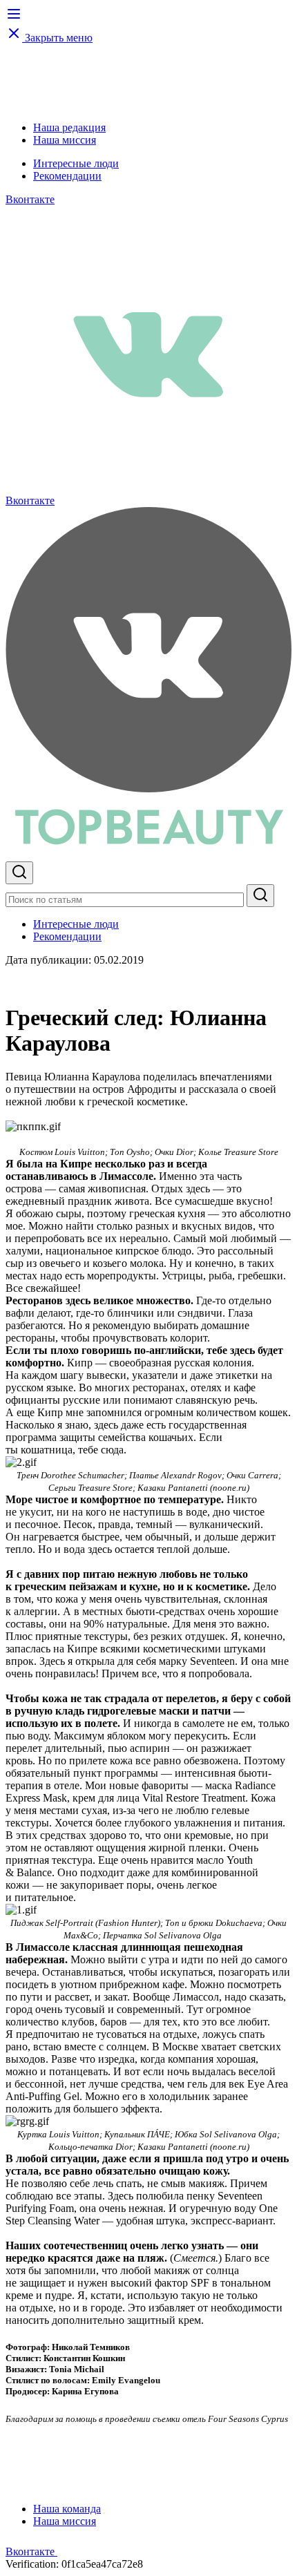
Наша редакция (69, 127)
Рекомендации (67, 176)
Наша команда (67, 2509)
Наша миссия (65, 140)
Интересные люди (76, 163)
